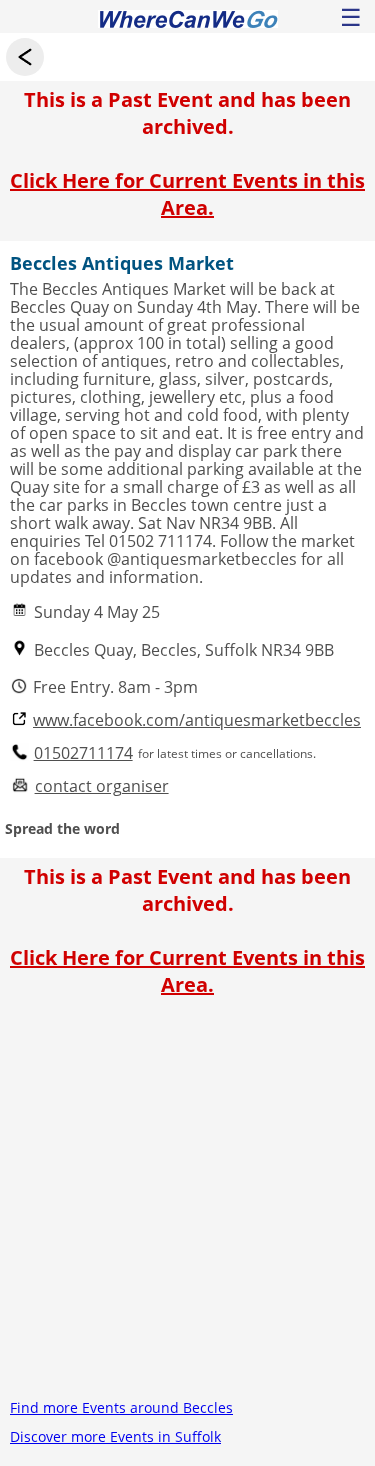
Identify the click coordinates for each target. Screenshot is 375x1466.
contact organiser (102, 786)
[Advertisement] (187, 1205)
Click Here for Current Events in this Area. (187, 194)
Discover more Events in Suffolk (115, 1436)
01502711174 (83, 753)
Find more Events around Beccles (121, 1407)
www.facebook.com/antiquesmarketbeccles (197, 720)
